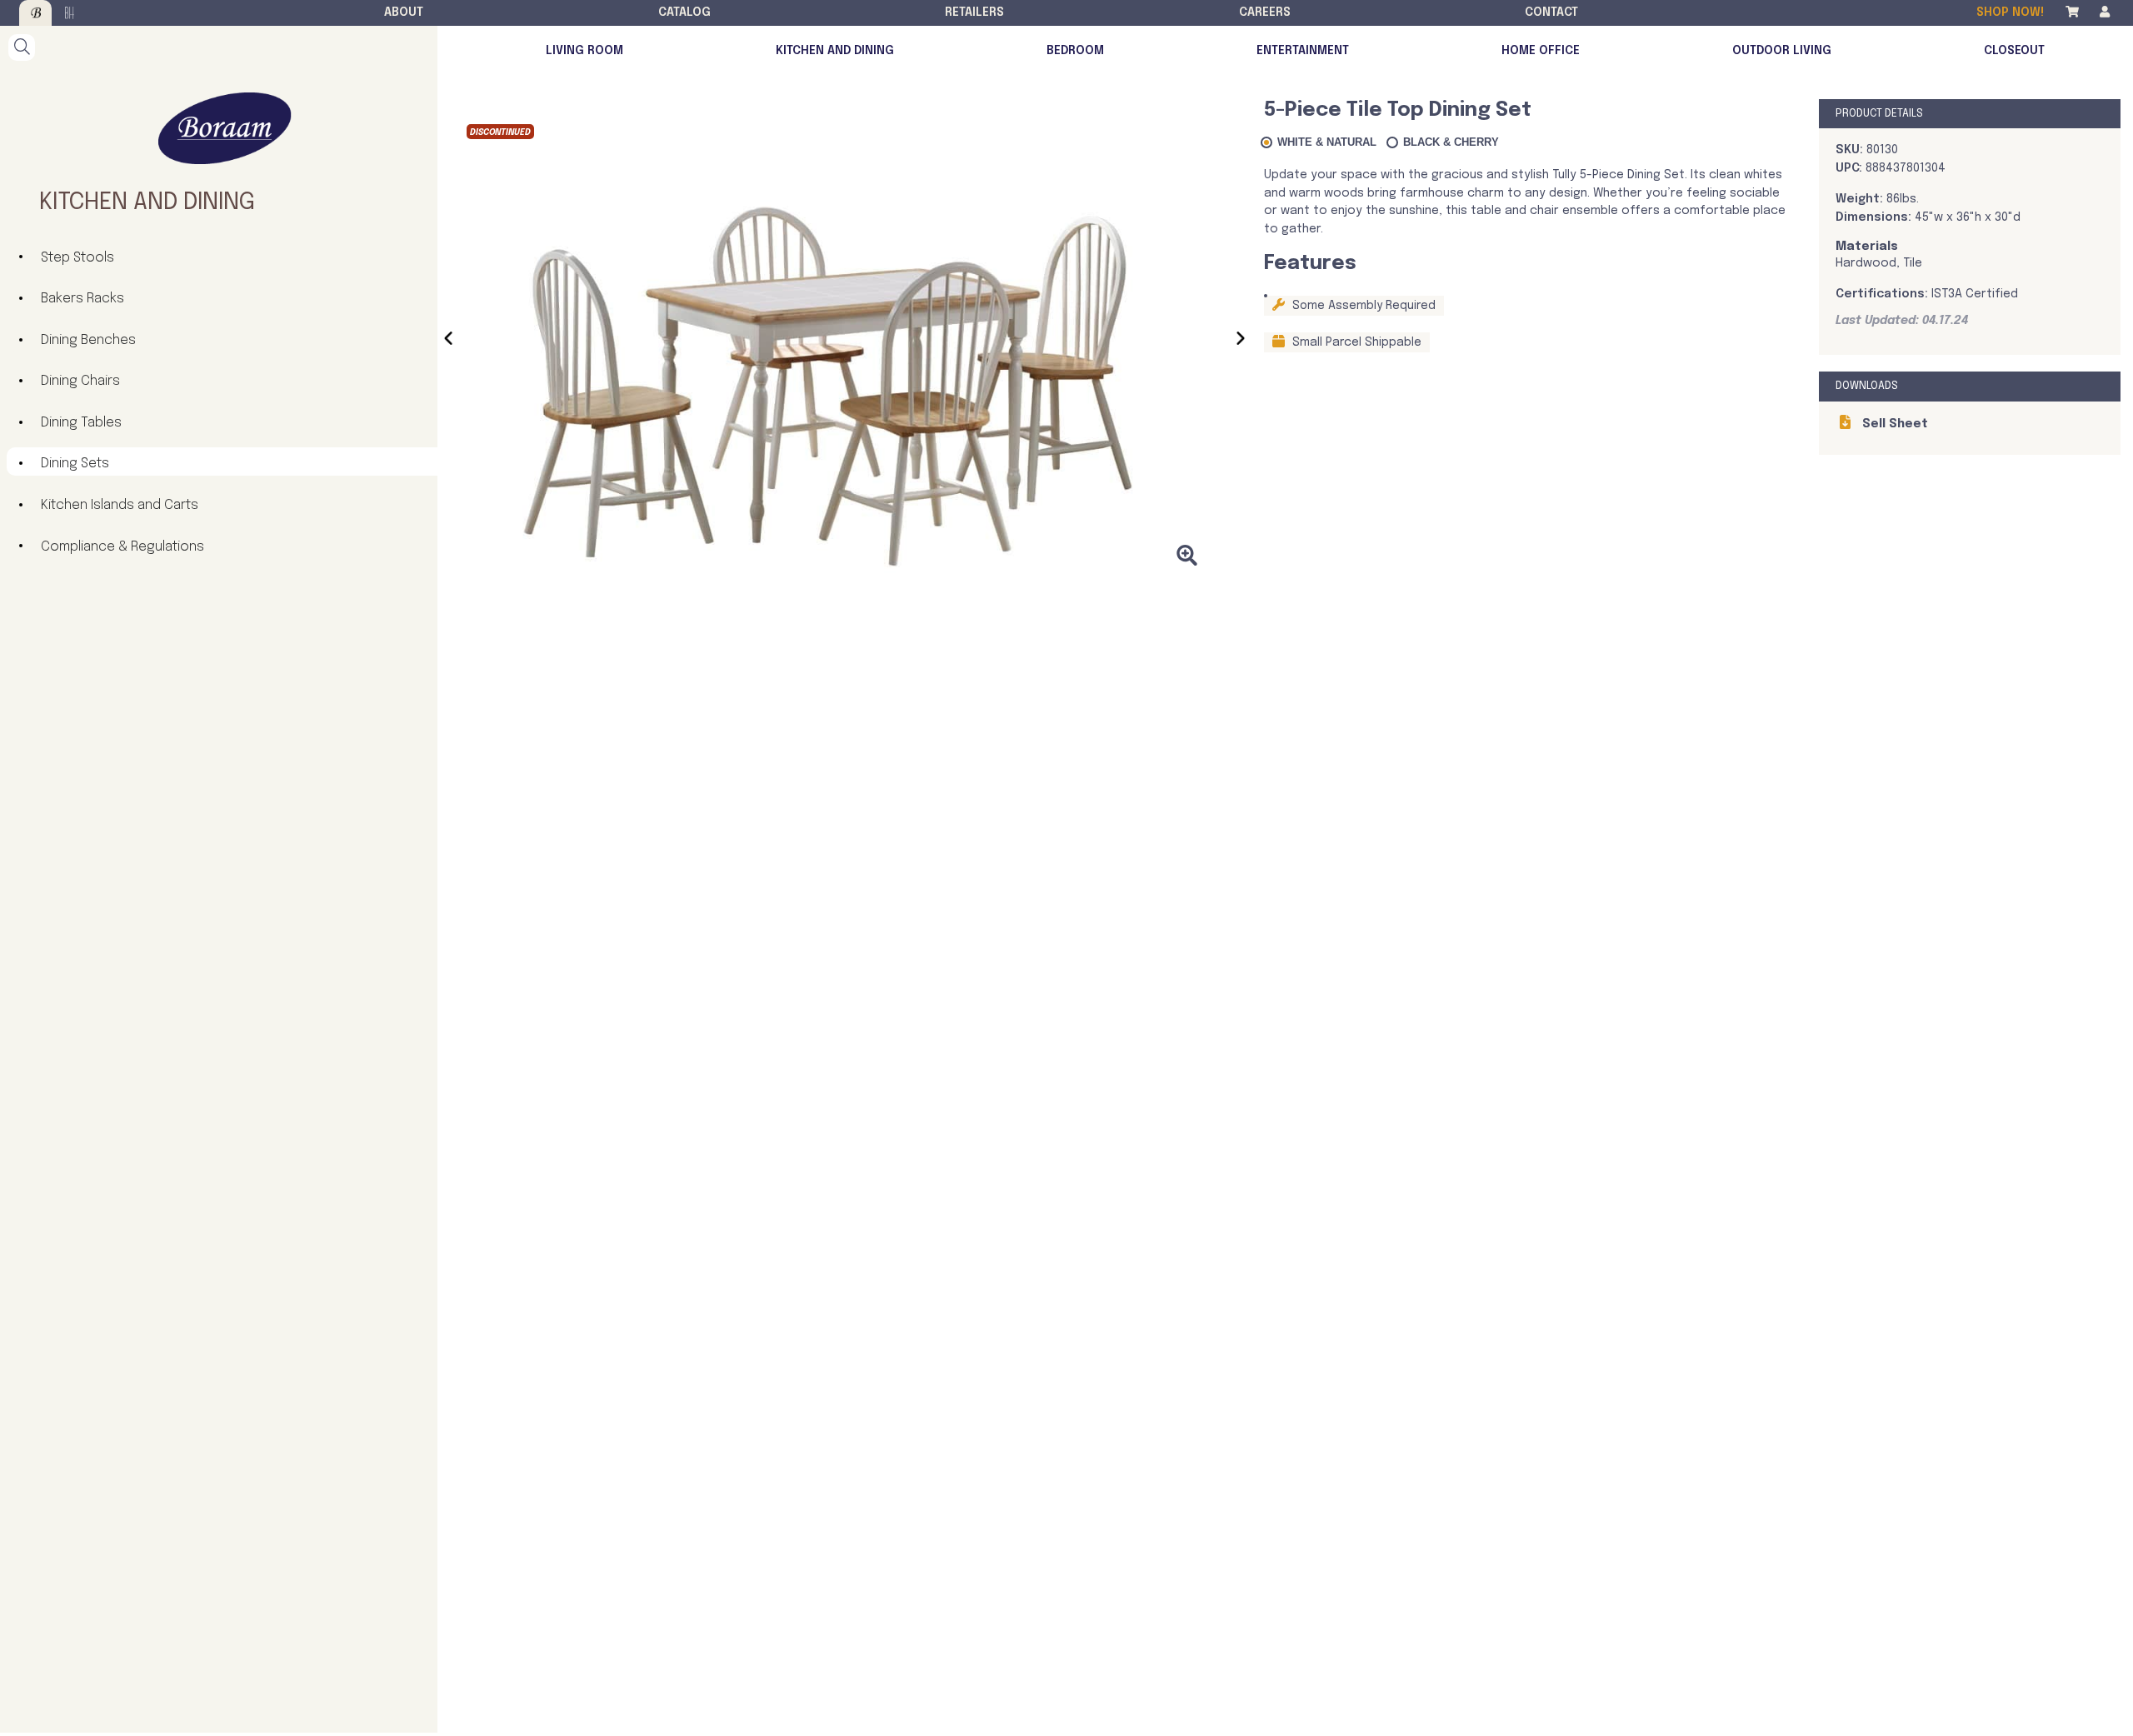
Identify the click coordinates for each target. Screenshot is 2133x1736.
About (404, 12)
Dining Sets (75, 464)
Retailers (974, 12)
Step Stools (77, 258)
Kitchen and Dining (835, 51)
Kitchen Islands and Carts (120, 505)
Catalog (684, 12)
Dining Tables (81, 423)
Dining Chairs (80, 381)
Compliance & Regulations (122, 547)
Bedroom (1075, 51)
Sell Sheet (1893, 424)
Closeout (2014, 51)
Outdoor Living (1782, 51)
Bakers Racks (82, 299)
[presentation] (448, 342)
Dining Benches (88, 340)
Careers (1265, 12)
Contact (1551, 12)
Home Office (1541, 51)
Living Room (584, 51)
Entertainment (1303, 51)
